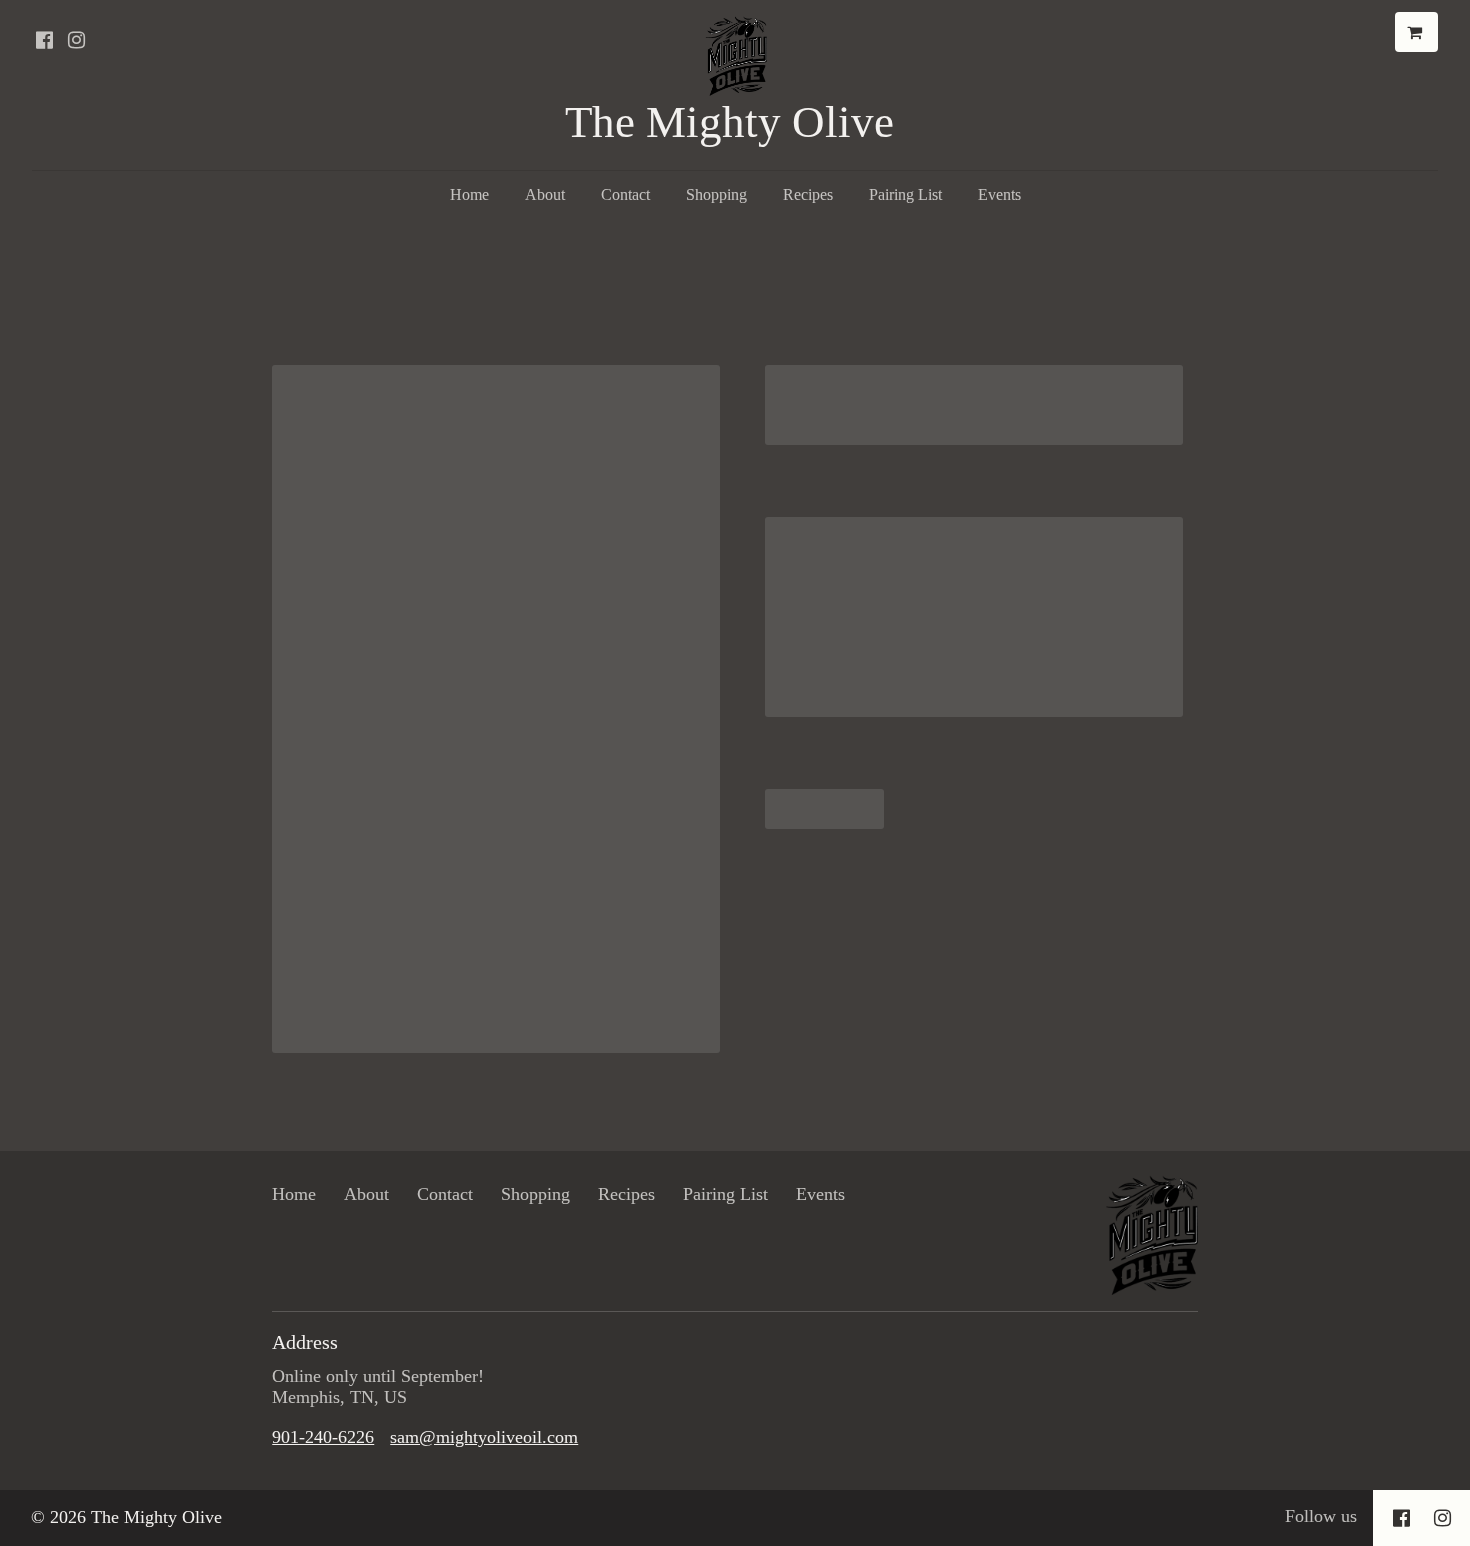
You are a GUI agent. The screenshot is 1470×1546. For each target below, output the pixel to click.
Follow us (1321, 1516)
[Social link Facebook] (44, 40)
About (545, 194)
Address (305, 1342)
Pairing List (905, 194)
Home (469, 194)
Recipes (808, 194)
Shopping (716, 194)
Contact (625, 194)
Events (999, 194)
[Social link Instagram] (76, 40)
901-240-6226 (323, 1437)
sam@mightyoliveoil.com (484, 1437)
